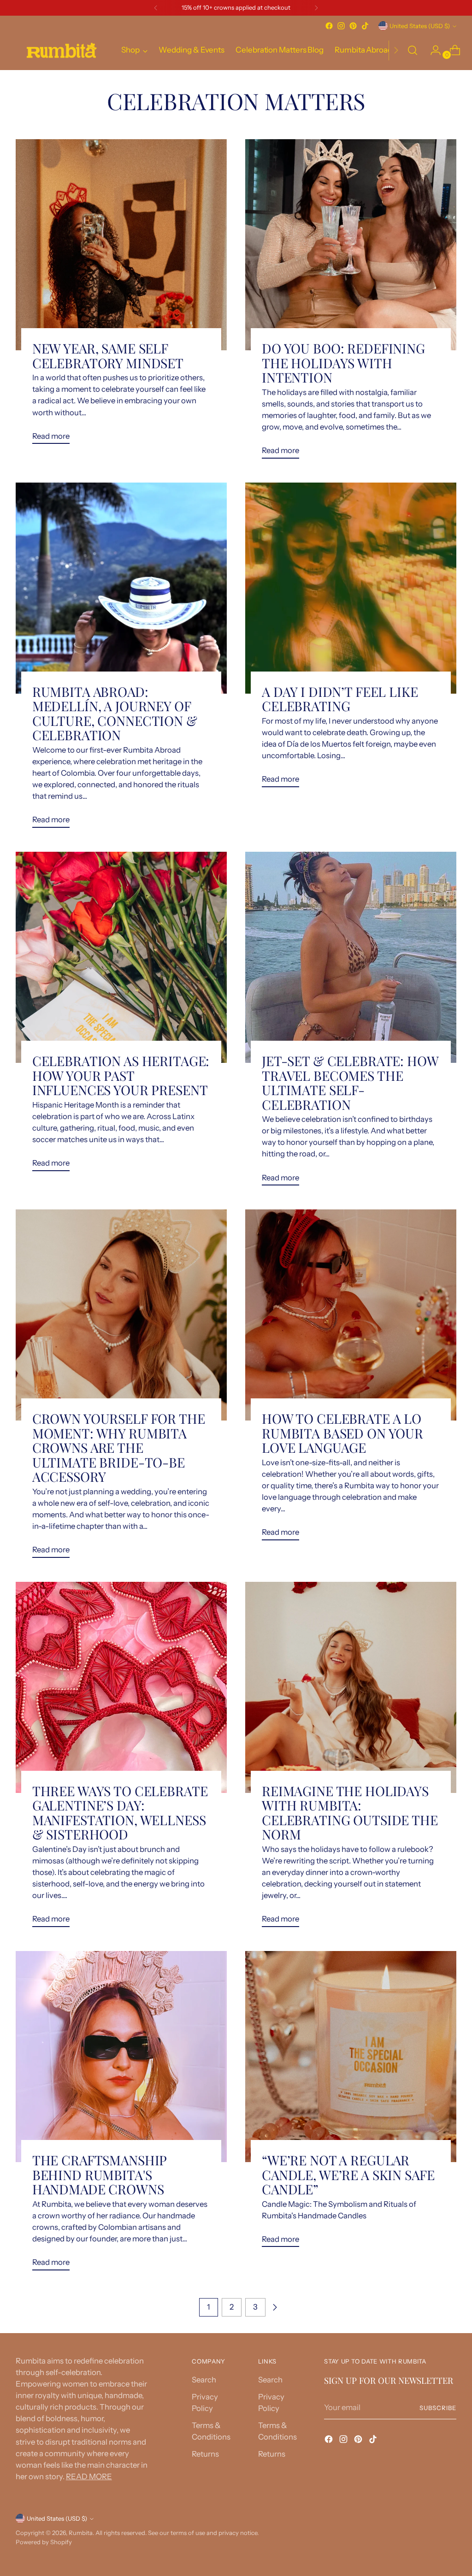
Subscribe (438, 2408)
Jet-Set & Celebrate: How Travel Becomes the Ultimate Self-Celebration (350, 1082)
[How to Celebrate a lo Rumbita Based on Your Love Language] (351, 1315)
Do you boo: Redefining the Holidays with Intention (343, 363)
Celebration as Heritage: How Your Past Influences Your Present (121, 1075)
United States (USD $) (420, 26)
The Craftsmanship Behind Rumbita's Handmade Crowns (100, 2174)
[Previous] (156, 8)
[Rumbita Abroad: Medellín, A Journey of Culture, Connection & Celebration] (121, 588)
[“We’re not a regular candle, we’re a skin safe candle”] (351, 2057)
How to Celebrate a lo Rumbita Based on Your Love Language (342, 1433)
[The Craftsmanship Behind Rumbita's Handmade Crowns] (121, 2057)
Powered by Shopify (44, 2542)
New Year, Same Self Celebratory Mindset (108, 355)
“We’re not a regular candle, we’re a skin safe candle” (348, 2174)
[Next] (316, 8)
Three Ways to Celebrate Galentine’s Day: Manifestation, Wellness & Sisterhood (120, 1812)
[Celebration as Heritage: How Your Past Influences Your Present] (121, 957)
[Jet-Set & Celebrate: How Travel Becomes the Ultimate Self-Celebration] (351, 957)
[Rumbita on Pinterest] (353, 26)
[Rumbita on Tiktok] (365, 26)
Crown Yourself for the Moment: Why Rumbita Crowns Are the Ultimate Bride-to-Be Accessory (119, 1447)
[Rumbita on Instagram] (341, 26)
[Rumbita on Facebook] (329, 26)
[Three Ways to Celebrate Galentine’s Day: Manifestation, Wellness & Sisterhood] (121, 1687)
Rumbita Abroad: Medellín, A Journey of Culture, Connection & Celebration (115, 713)
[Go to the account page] (432, 50)
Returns (205, 2454)
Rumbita (81, 2533)
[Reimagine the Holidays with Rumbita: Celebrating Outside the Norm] (351, 1687)
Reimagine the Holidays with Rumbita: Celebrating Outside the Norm (350, 1812)
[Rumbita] (62, 50)
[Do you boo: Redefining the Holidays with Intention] (351, 245)
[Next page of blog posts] (275, 2307)
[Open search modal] (413, 50)
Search (204, 2380)
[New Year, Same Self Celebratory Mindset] (121, 245)
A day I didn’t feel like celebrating (340, 699)
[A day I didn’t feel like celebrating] (351, 588)
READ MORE (89, 2476)
